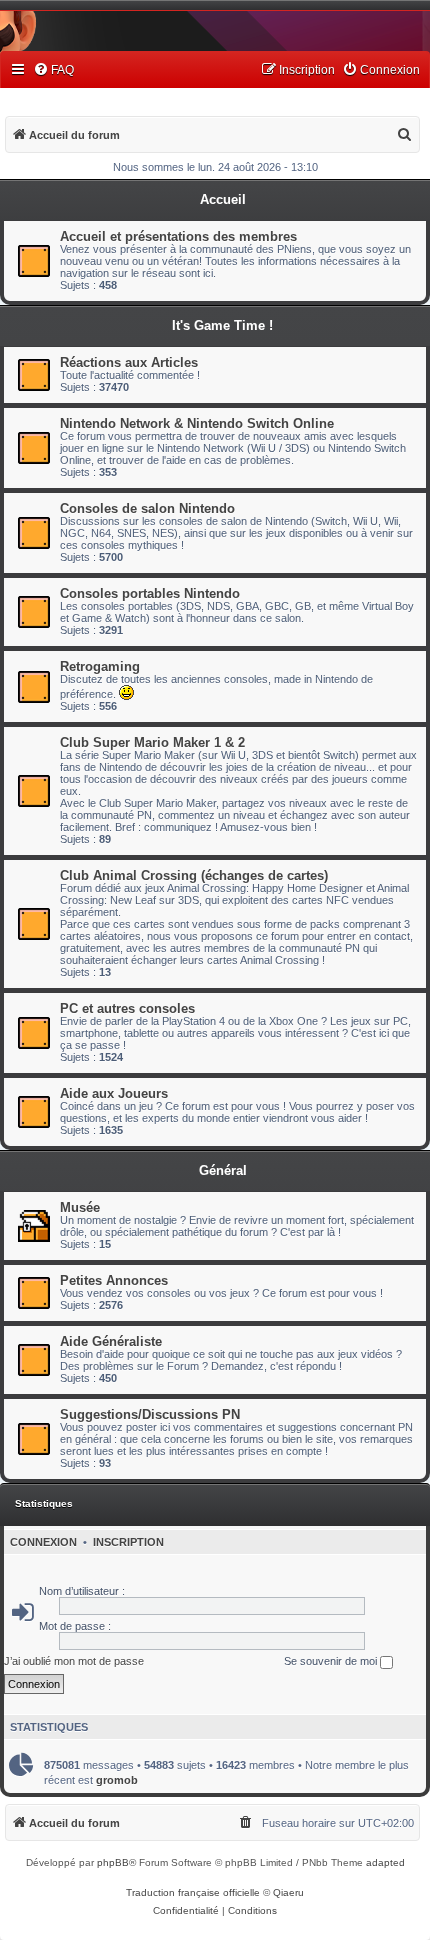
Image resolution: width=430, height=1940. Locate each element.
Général (223, 1170)
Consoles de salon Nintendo (147, 508)
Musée (80, 1207)
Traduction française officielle (193, 1892)
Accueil (223, 199)
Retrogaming (100, 666)
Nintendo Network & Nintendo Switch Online (197, 423)
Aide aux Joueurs (114, 1093)
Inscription (128, 1542)
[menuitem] (53, 70)
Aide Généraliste (111, 1341)
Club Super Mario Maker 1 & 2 (152, 742)
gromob (117, 1780)
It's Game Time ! (222, 325)
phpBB (113, 1862)
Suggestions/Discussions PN (150, 1414)
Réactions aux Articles (129, 362)
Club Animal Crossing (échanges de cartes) (194, 875)
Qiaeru (288, 1892)
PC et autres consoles (127, 1008)
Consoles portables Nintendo (150, 593)
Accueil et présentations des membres (178, 236)
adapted (385, 1862)
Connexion (43, 1542)
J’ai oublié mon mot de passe (74, 1661)
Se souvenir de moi (332, 1661)
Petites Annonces (114, 1280)
